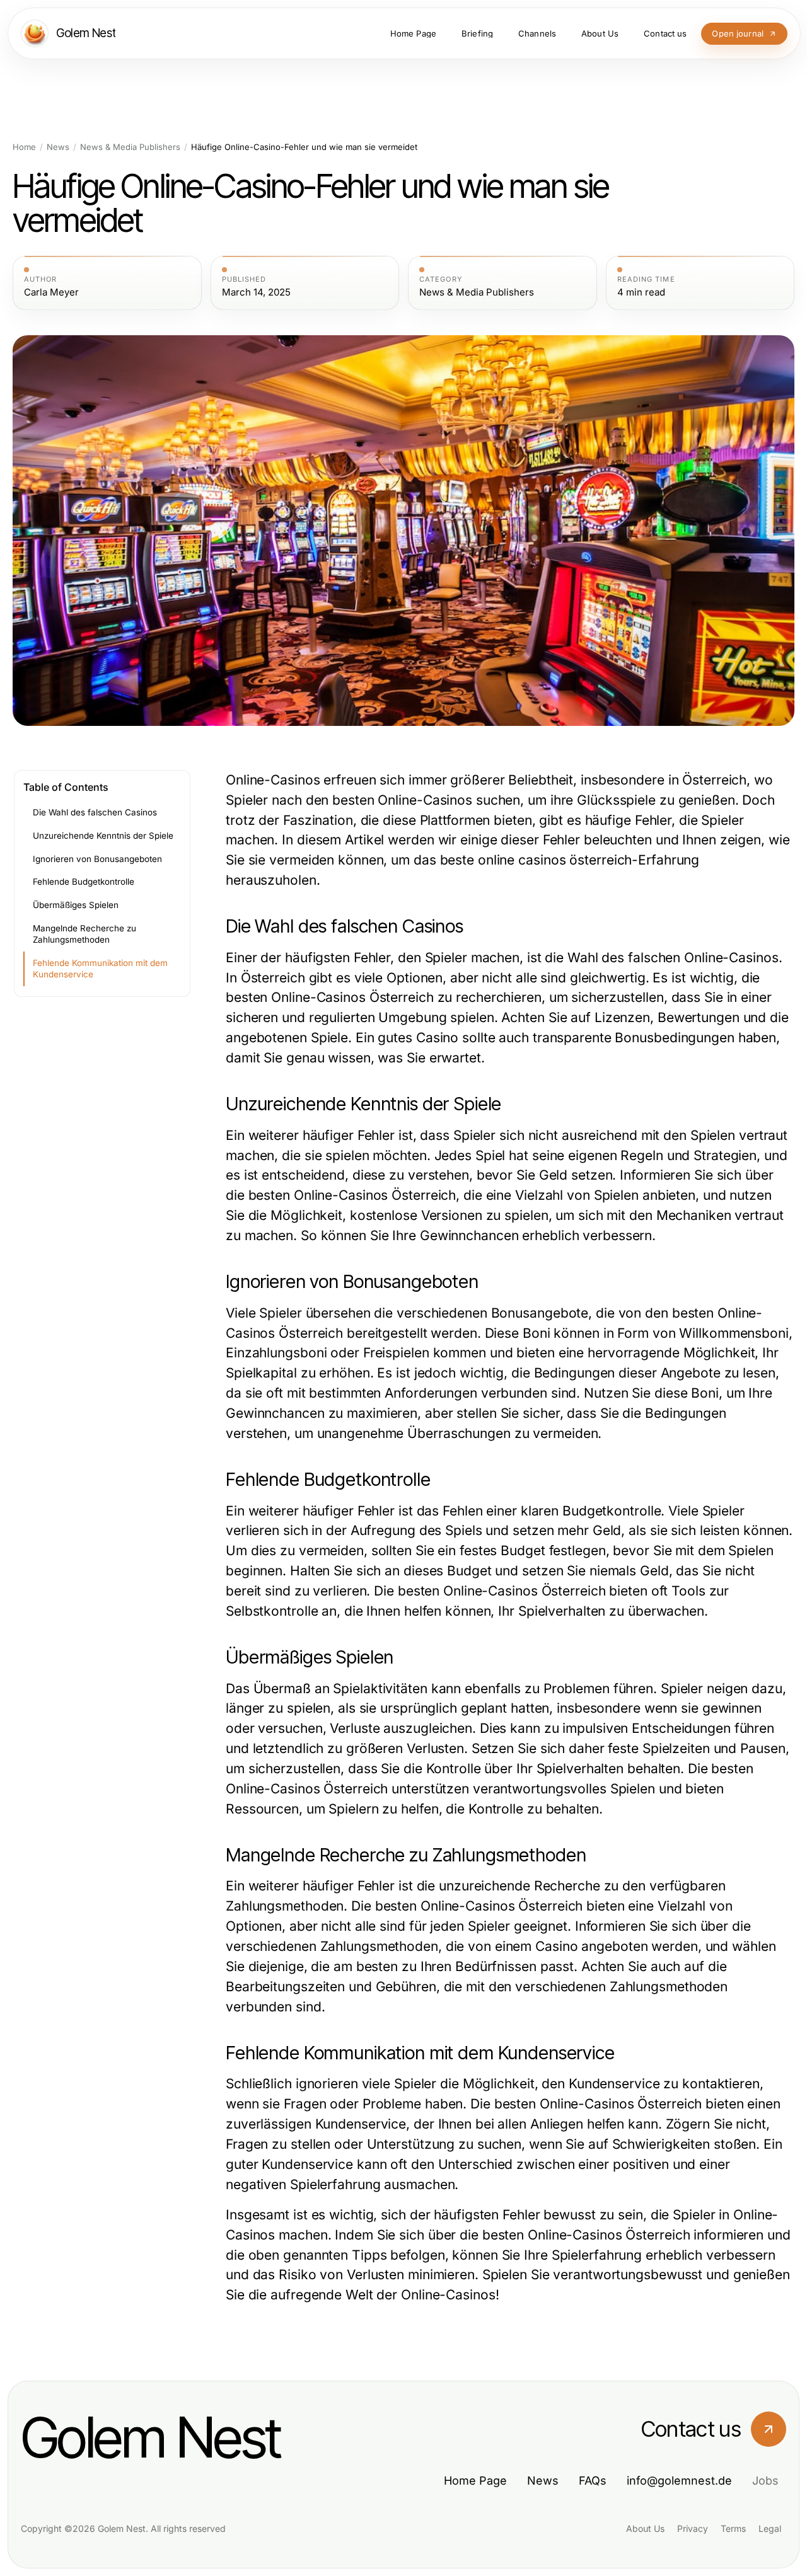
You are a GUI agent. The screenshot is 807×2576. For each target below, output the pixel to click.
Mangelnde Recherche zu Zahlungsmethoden (84, 934)
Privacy (693, 2528)
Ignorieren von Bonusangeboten (97, 859)
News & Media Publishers (130, 147)
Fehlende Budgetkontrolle (84, 882)
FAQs (593, 2481)
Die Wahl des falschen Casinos (95, 812)
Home (24, 147)
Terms (733, 2528)
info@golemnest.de (679, 2481)
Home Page (475, 2481)
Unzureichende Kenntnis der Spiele (103, 836)
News (58, 147)
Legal (770, 2528)
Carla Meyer (51, 292)
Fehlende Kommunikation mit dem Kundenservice (100, 969)
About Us (645, 2528)
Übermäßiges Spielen (76, 905)
